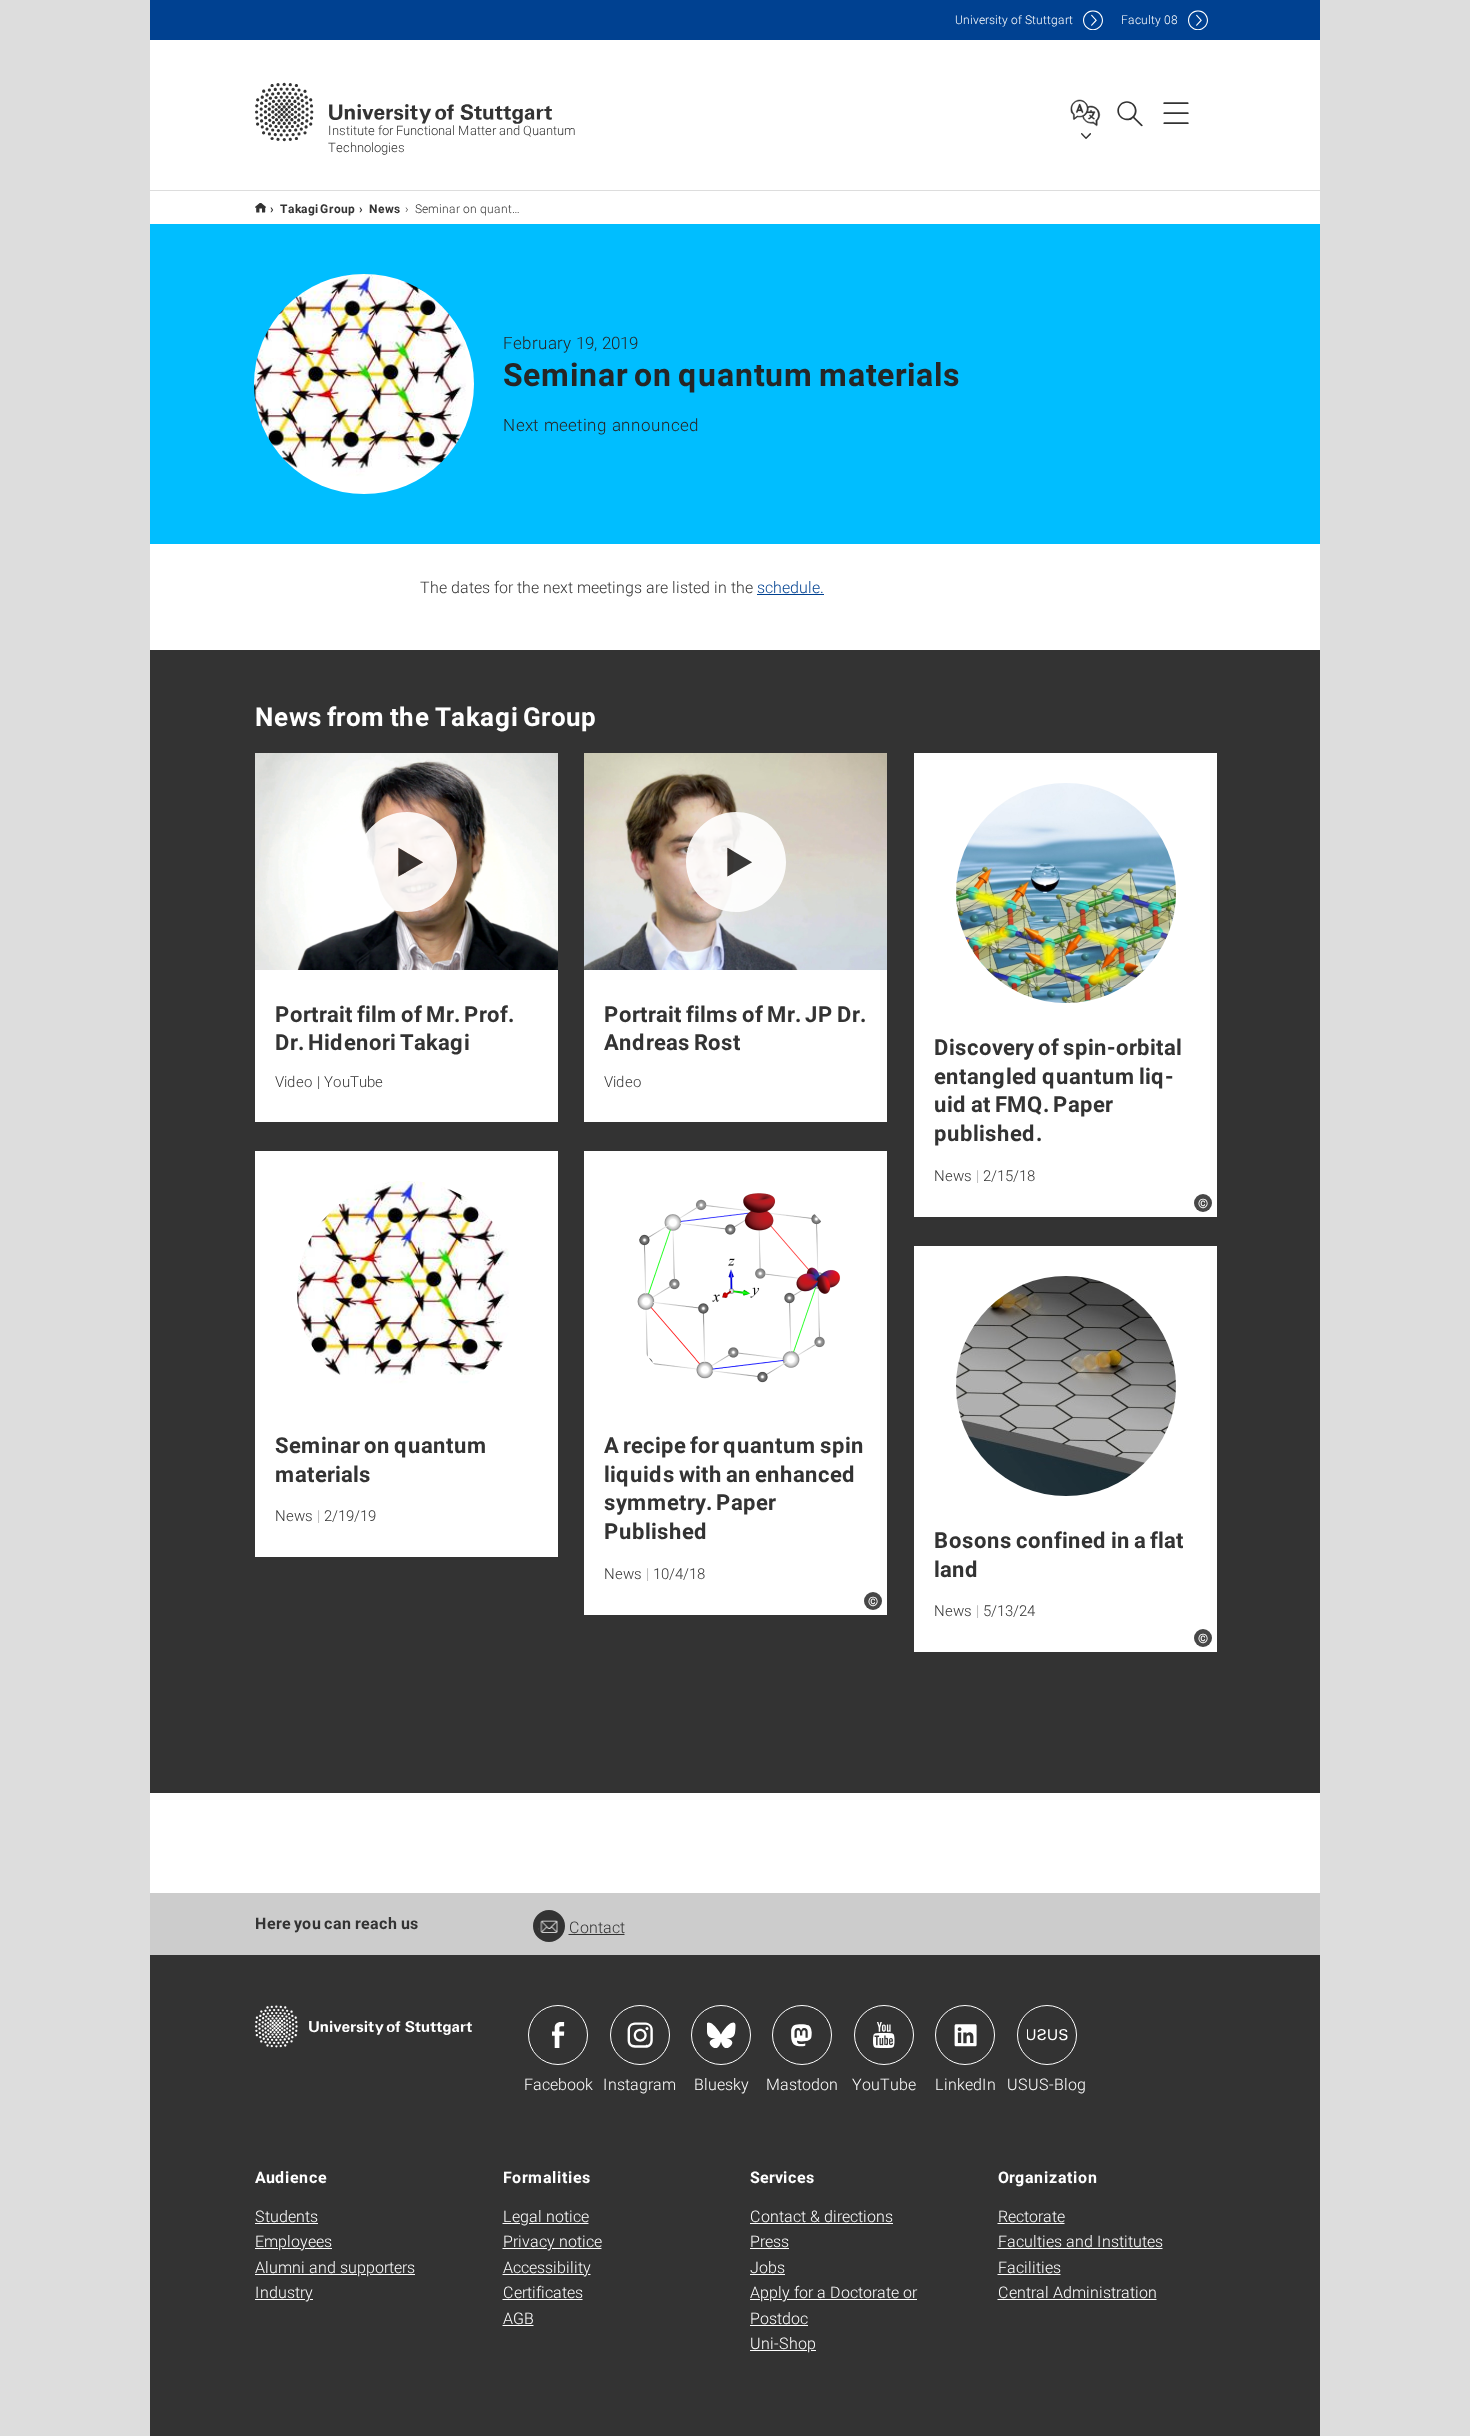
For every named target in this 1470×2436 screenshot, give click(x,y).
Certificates (543, 2291)
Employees (293, 2240)
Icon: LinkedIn (965, 2035)
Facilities (1029, 2266)
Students (286, 2215)
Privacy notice (552, 2240)
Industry (284, 2291)
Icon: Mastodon (802, 2035)
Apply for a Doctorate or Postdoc (833, 2304)
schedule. (790, 586)
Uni (1014, 19)
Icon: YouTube (884, 2035)
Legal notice (546, 2215)
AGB (518, 2317)
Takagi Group (317, 208)
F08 (1149, 19)
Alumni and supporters (335, 2266)
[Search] (1129, 112)
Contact (597, 1926)
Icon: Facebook (558, 2035)
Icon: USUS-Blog (1047, 2035)
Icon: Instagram (640, 2035)
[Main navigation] (1176, 112)
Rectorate (1031, 2215)
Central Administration (1077, 2291)
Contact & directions (821, 2215)
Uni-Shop (783, 2342)
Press (769, 2240)
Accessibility (547, 2266)
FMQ (260, 207)
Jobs (767, 2266)
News (385, 208)
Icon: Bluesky (721, 2035)
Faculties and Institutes (1080, 2240)
